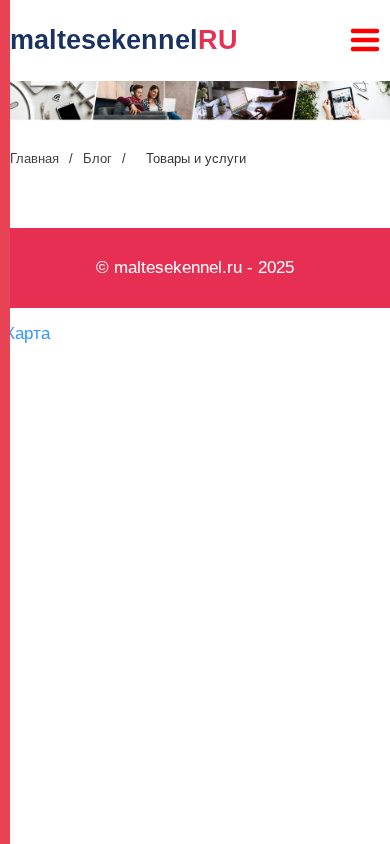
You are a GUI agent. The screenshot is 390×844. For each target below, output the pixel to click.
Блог (97, 158)
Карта (27, 333)
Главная (34, 158)
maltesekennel (124, 40)
